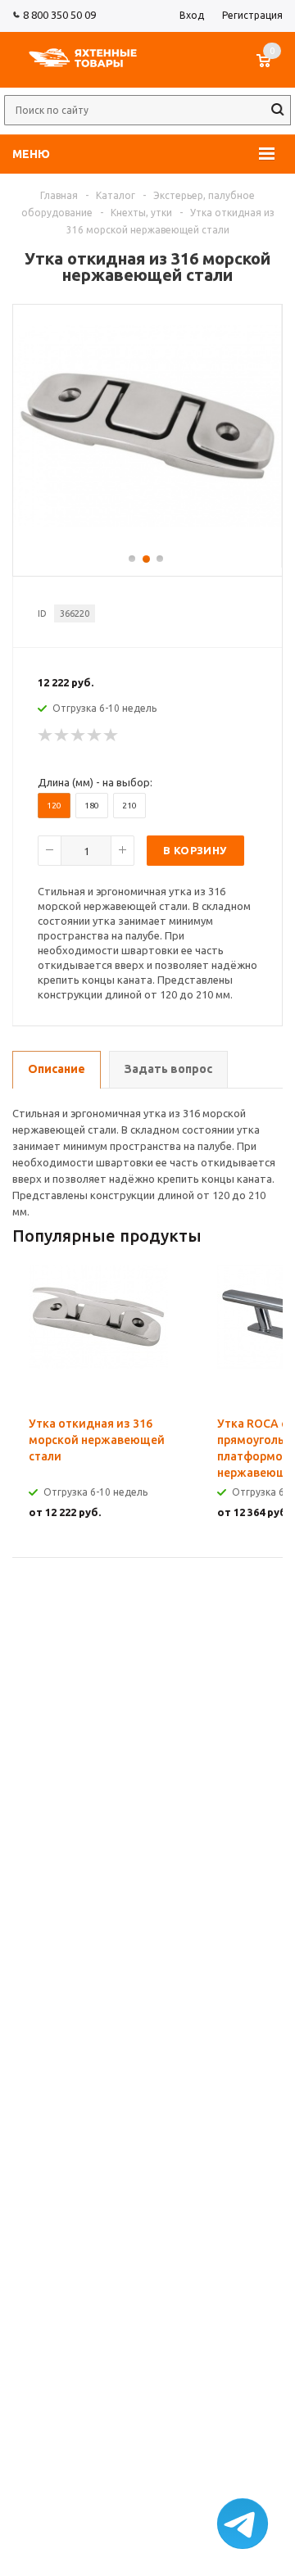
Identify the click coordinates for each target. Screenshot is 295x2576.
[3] (79, 736)
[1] (46, 736)
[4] (95, 736)
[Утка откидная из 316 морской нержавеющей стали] (147, 523)
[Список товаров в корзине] (272, 69)
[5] (111, 736)
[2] (62, 736)
